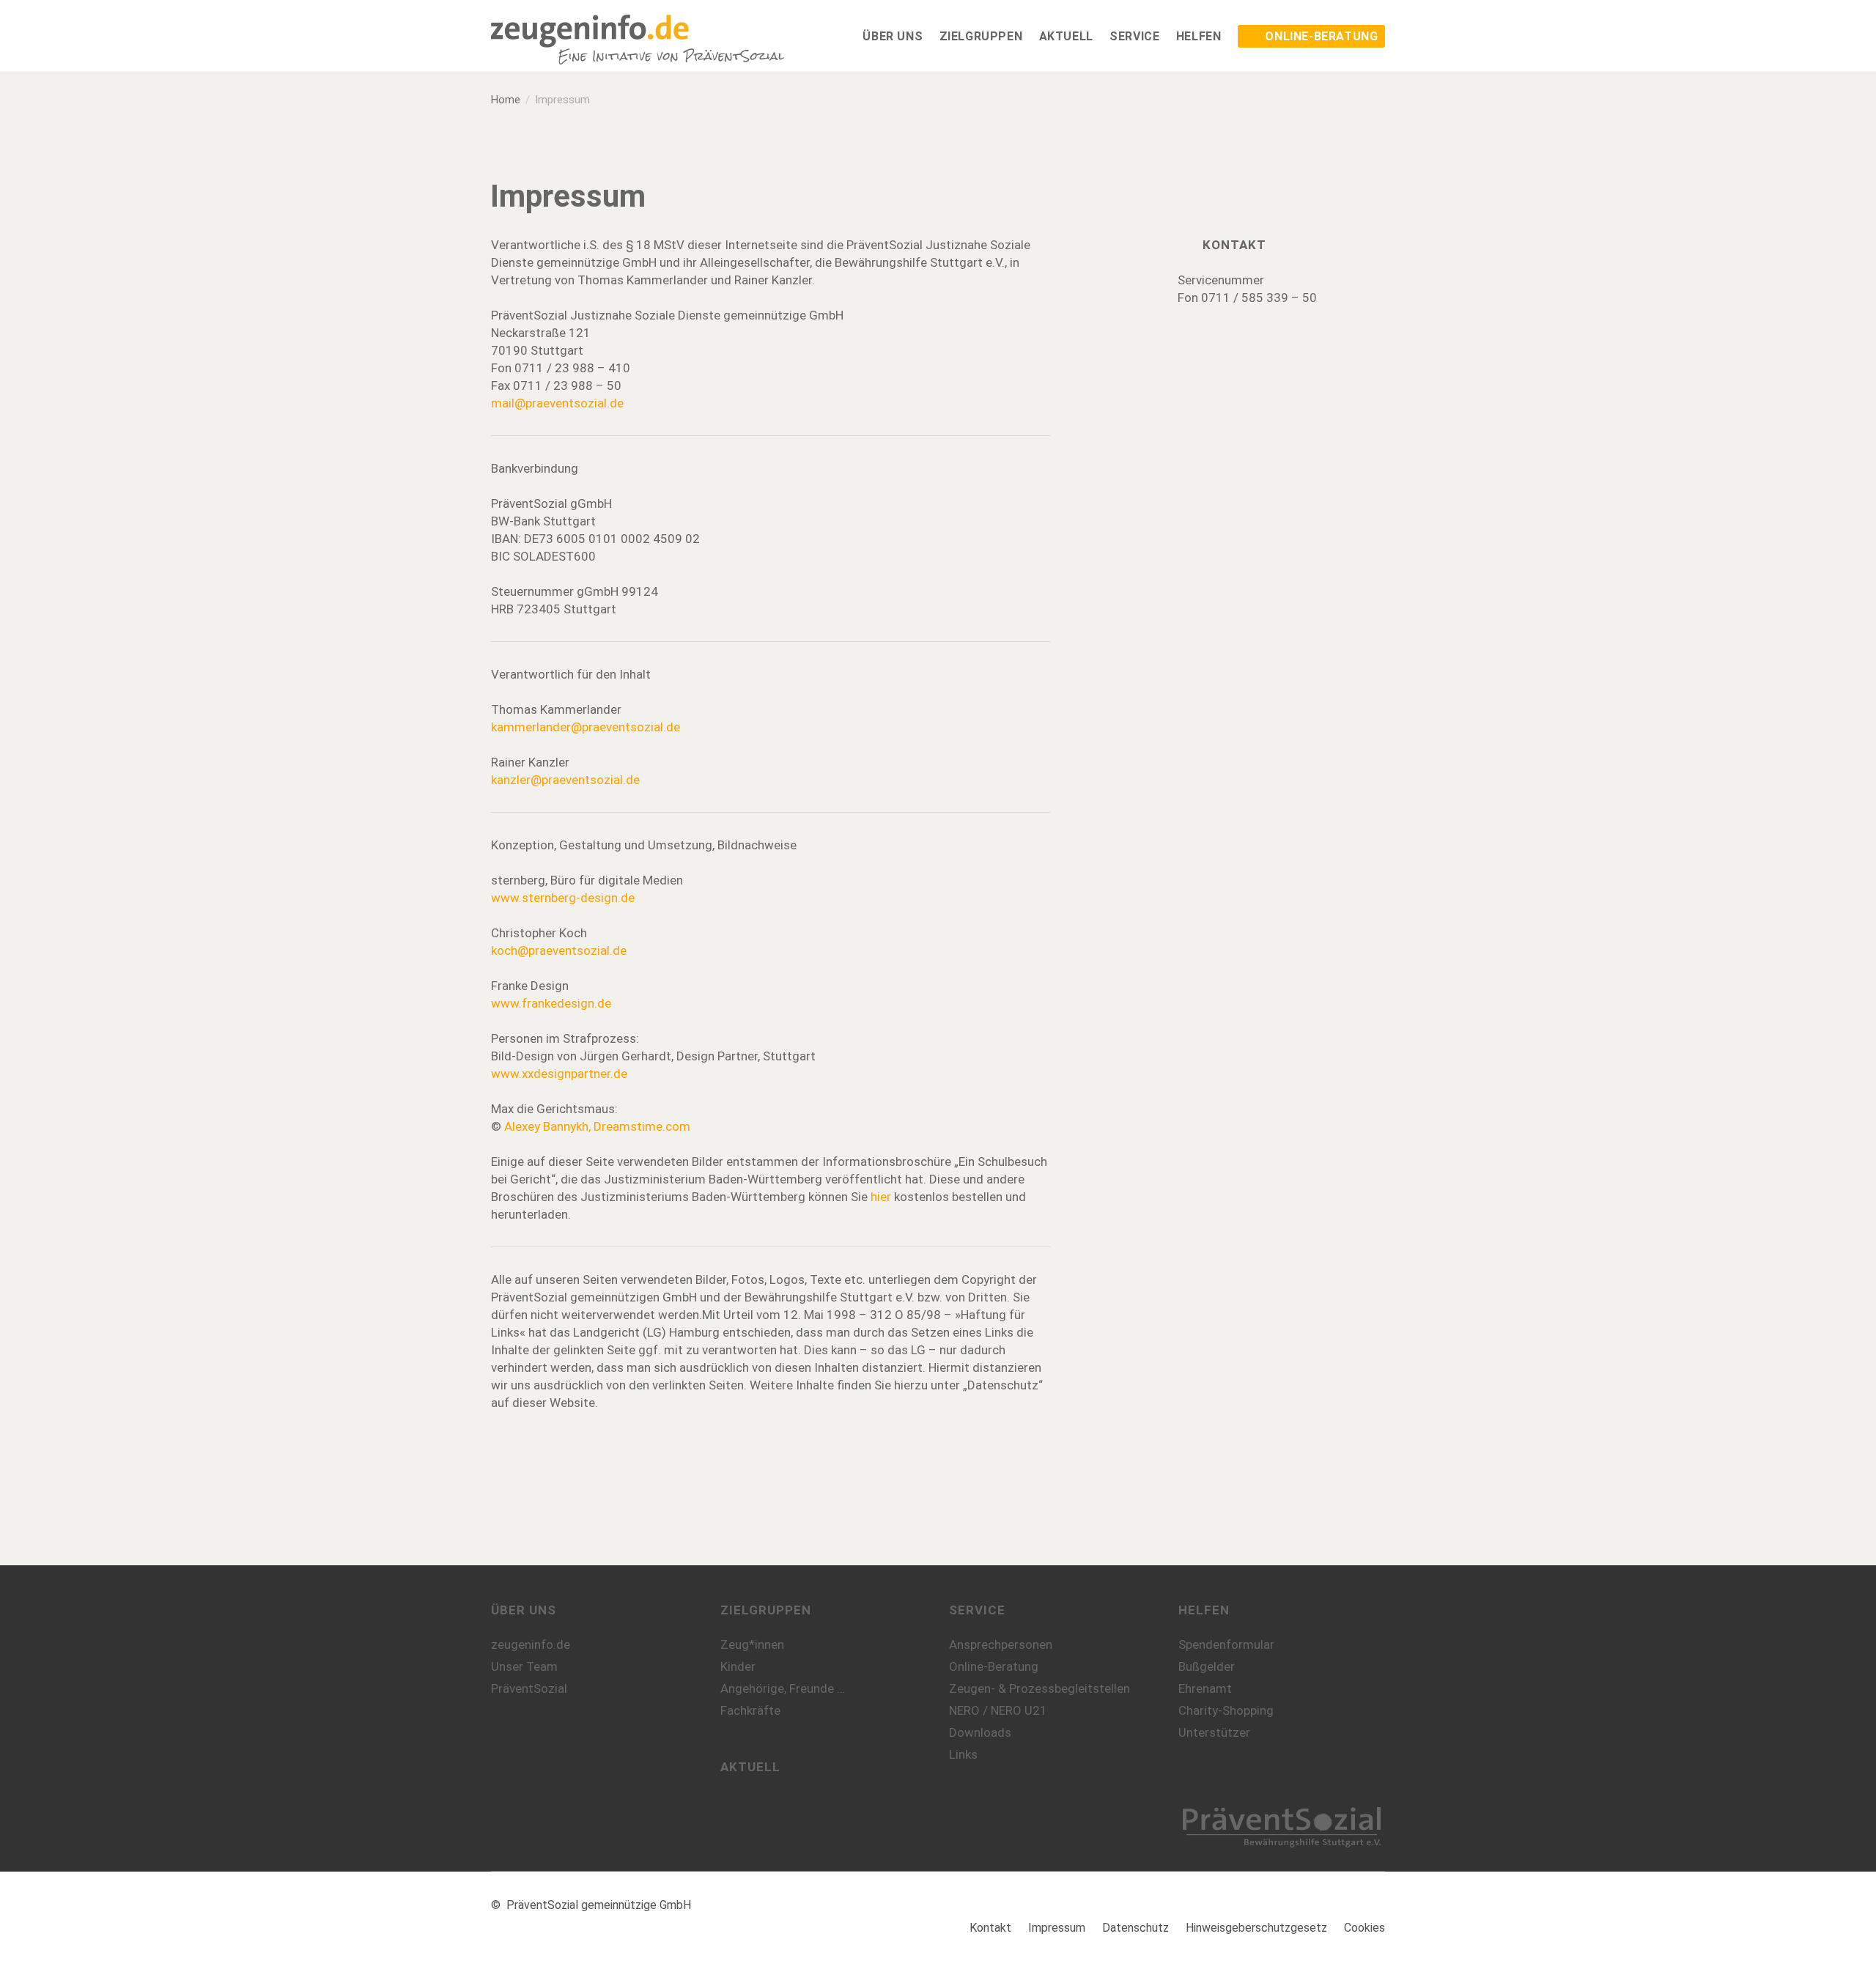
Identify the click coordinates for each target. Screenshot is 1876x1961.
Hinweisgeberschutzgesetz (1256, 1928)
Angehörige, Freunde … (783, 1688)
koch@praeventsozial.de (559, 950)
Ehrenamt (1205, 1688)
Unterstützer (1214, 1732)
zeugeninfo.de (531, 1644)
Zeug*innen (752, 1644)
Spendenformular (1226, 1644)
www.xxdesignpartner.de (559, 1074)
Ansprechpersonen (1001, 1644)
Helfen (1204, 1610)
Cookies (1364, 1928)
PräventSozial (529, 1688)
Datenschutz (1135, 1928)
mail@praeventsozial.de (557, 403)
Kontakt (990, 1928)
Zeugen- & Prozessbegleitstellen (1039, 1688)
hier (881, 1197)
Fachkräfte (750, 1710)
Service (977, 1610)
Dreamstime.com (642, 1126)
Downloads (980, 1732)
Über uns (524, 1610)
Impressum (1057, 1928)
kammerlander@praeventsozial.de (586, 727)
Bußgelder (1207, 1666)
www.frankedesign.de (551, 1003)
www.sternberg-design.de (563, 898)
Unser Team (524, 1666)
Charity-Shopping (1226, 1710)
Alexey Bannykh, (549, 1126)
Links (963, 1754)
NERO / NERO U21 (998, 1710)
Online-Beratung (994, 1666)
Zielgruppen (766, 1610)
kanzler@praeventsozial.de (565, 780)
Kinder (738, 1666)
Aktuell (750, 1767)
